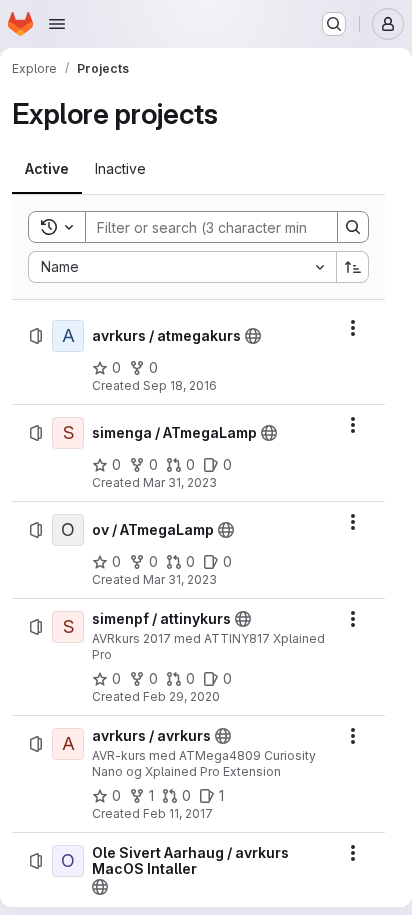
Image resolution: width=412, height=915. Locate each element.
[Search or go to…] (334, 24)
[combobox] (182, 267)
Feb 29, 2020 (181, 696)
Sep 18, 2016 (180, 385)
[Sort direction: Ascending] (353, 267)
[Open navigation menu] (57, 24)
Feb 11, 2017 (178, 813)
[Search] (353, 227)
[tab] (47, 169)
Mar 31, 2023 (180, 482)
